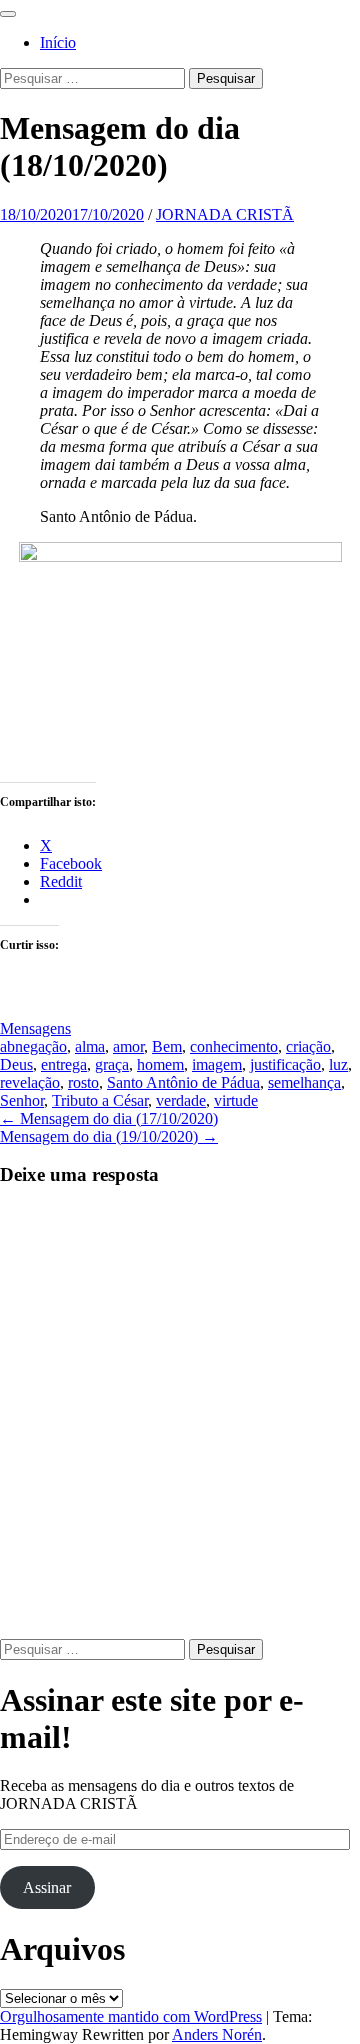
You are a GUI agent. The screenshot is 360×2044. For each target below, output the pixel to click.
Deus (16, 1064)
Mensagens (35, 1028)
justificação (285, 1064)
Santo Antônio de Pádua (183, 1082)
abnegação (33, 1046)
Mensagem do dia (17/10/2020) (109, 1118)
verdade (181, 1100)
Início (58, 42)
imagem (217, 1064)
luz (338, 1064)
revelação (30, 1082)
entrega (64, 1064)
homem (160, 1064)
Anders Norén (217, 2034)
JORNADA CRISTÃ (225, 214)
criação (308, 1046)
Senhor (22, 1100)
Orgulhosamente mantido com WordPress (131, 2016)
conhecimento (234, 1046)
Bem (167, 1046)
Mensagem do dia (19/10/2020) (109, 1136)
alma (90, 1046)
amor (128, 1046)
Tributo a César (100, 1100)
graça (112, 1064)
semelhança (304, 1082)
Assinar (47, 1887)
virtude (236, 1100)
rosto (83, 1082)
